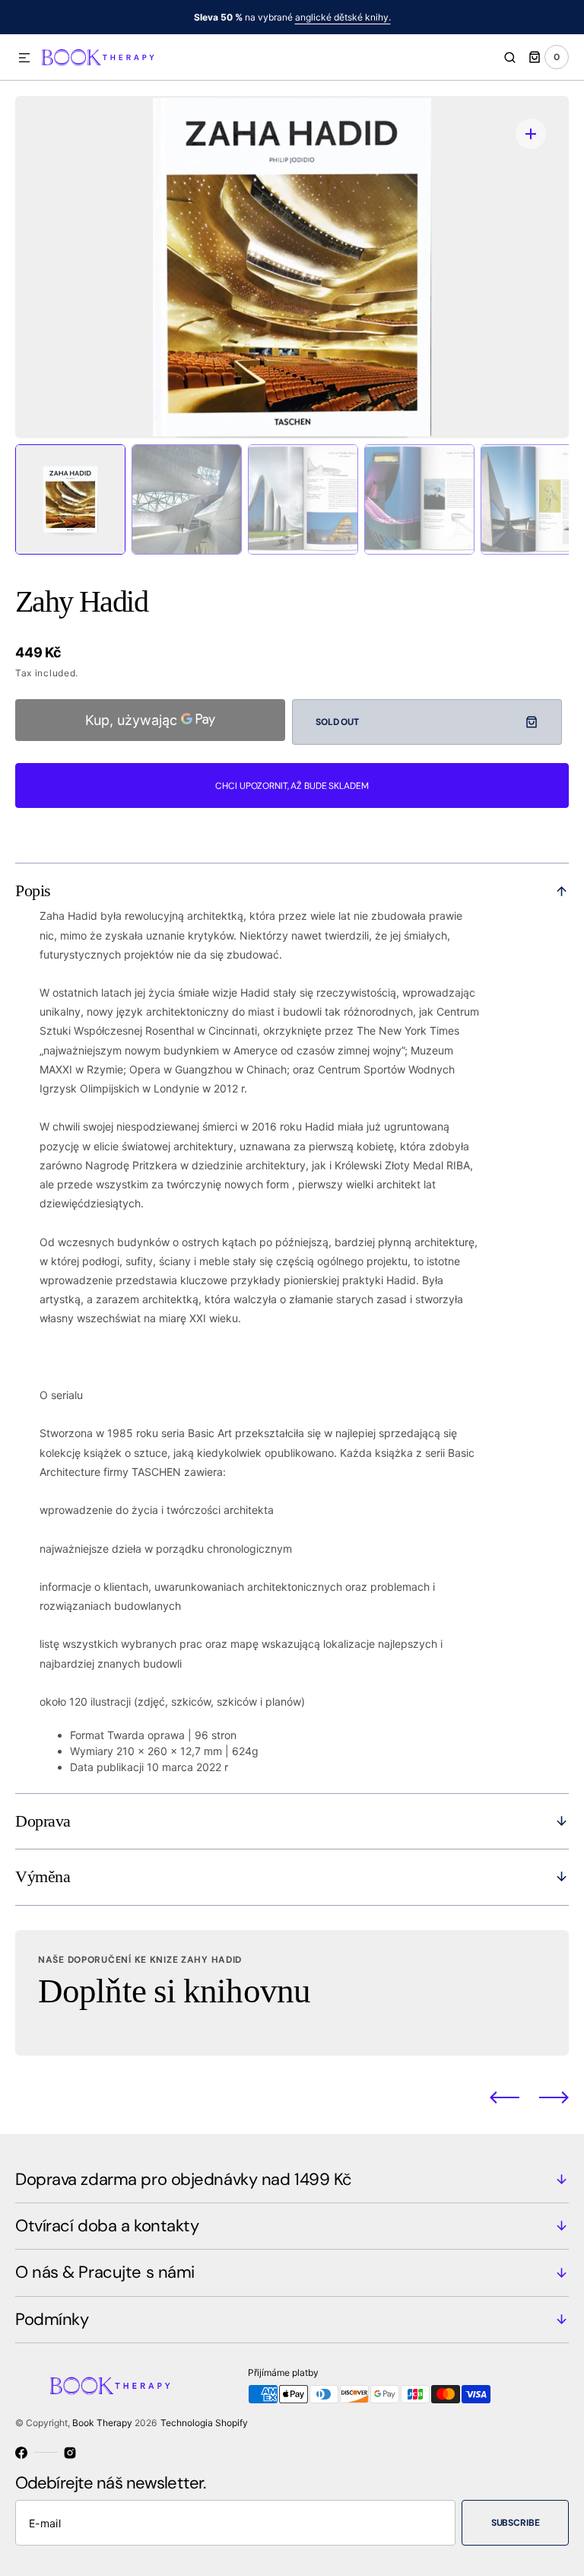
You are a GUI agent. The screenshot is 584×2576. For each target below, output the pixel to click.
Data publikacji (107, 1767)
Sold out (337, 722)
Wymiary (92, 1751)
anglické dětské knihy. (343, 17)
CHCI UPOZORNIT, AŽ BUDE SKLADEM (292, 786)
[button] (24, 59)
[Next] (554, 2097)
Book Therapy (102, 2423)
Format (87, 1735)
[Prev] (505, 2097)
